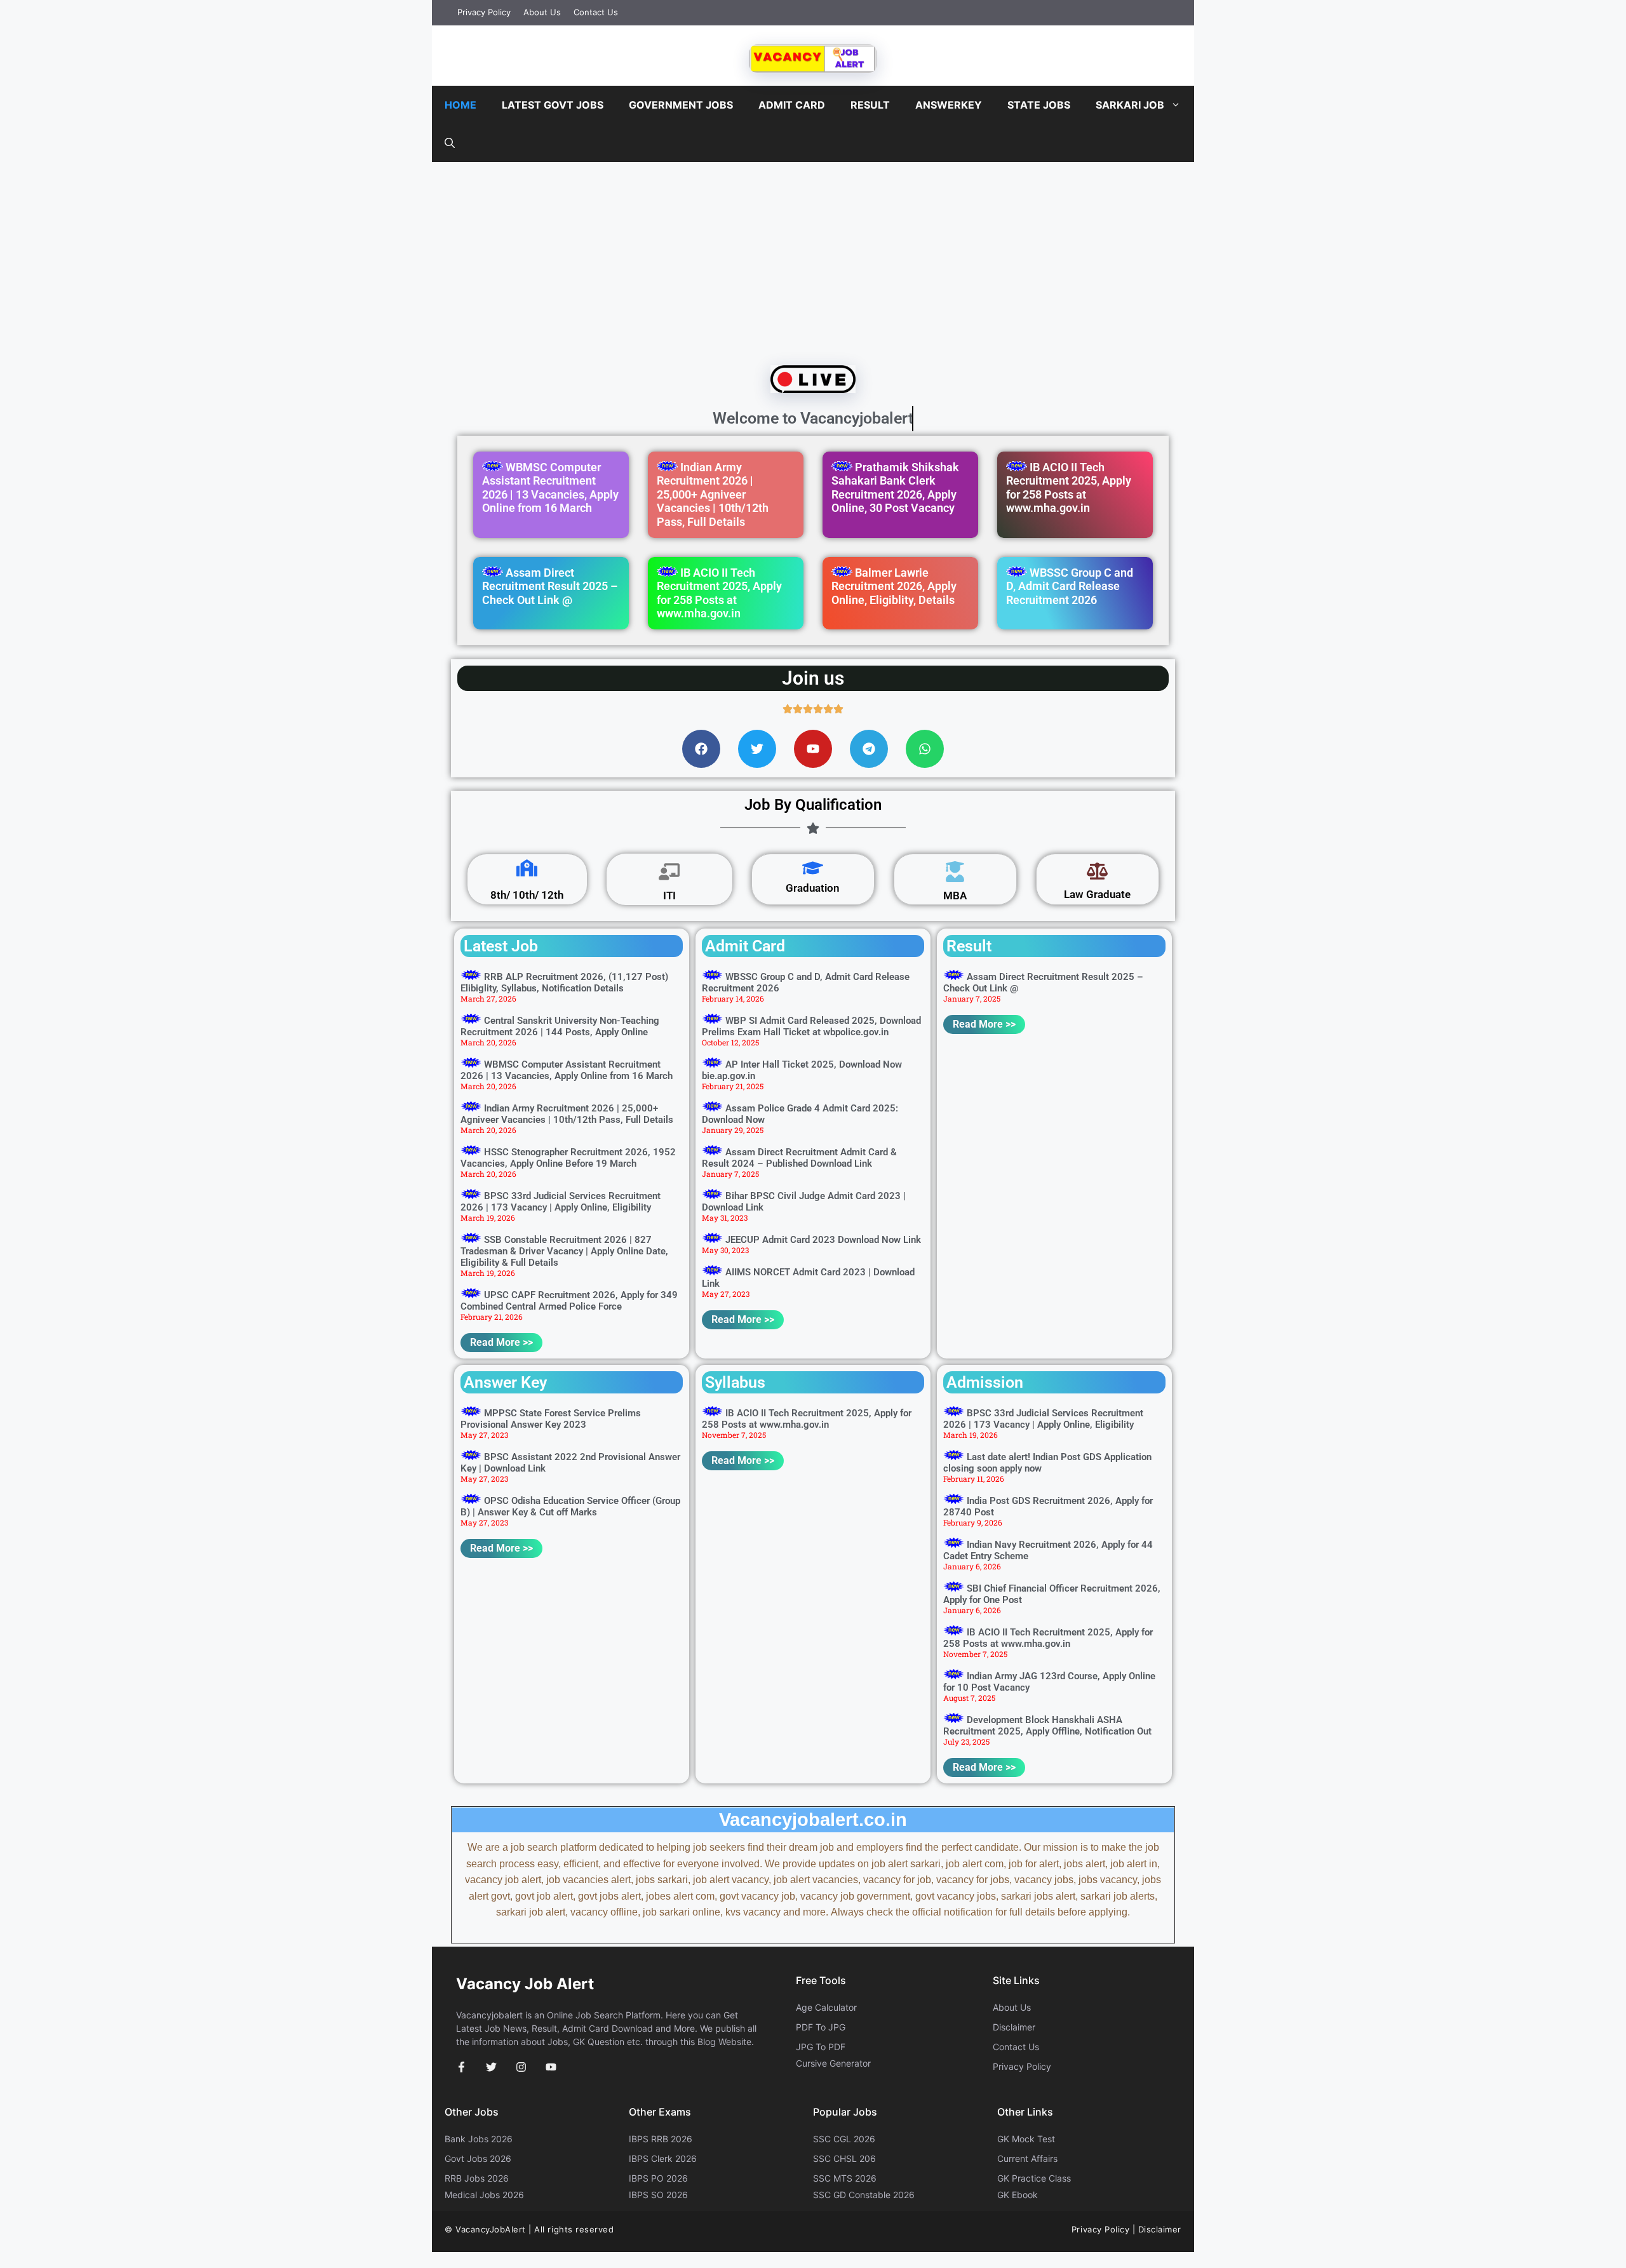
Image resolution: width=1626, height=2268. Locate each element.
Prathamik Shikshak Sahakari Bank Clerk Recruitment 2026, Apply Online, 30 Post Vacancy (895, 488)
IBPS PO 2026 (658, 2178)
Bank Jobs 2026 (479, 2139)
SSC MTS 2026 (845, 2178)
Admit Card (792, 105)
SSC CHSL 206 (844, 2158)
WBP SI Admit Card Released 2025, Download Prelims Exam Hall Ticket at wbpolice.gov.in (811, 1026)
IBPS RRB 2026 (661, 2139)
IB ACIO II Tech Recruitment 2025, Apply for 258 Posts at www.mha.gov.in (1069, 488)
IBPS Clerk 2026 (663, 2158)
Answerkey (949, 105)
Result (870, 105)
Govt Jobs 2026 (478, 2158)
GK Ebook (1018, 2195)
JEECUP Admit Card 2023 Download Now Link (823, 1240)
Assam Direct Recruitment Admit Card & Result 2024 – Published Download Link (799, 1158)
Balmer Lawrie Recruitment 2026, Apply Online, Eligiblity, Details (894, 586)
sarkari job (1130, 105)
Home (460, 105)
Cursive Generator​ (833, 2063)
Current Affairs (1027, 2158)
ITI (669, 896)
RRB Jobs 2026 (477, 2178)
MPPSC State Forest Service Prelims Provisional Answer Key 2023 (551, 1419)
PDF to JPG (821, 2027)
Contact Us (596, 12)
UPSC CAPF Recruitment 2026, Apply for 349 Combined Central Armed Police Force (569, 1301)
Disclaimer (1014, 2027)
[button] (450, 143)
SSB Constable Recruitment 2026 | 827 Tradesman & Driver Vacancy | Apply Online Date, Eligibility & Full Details (564, 1251)
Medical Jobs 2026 (484, 2195)
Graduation (813, 888)
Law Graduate (1097, 894)
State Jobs (1039, 105)
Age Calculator (826, 2007)
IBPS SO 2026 (658, 2195)
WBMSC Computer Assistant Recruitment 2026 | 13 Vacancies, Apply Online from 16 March (550, 488)
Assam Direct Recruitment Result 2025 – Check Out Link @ (550, 586)
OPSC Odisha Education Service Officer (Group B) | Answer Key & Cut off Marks (570, 1506)
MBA (955, 896)
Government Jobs (681, 105)
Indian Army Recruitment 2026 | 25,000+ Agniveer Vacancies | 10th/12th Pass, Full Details (713, 494)
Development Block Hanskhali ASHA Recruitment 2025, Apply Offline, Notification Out (1047, 1726)
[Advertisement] (813, 260)
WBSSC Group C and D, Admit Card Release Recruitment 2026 (1070, 586)
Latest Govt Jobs (553, 105)
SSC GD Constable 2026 (864, 2195)
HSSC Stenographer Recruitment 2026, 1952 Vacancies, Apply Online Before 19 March (568, 1158)
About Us (542, 12)
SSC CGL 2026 (844, 2139)
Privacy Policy (484, 12)
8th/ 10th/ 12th (527, 895)
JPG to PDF (821, 2047)
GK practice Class (1034, 2178)
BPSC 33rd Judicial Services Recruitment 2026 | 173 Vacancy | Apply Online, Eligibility (561, 1202)
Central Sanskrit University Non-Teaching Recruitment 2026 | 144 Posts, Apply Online (560, 1026)
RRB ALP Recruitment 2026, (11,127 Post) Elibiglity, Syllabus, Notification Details (564, 983)
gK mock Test (1026, 2139)
